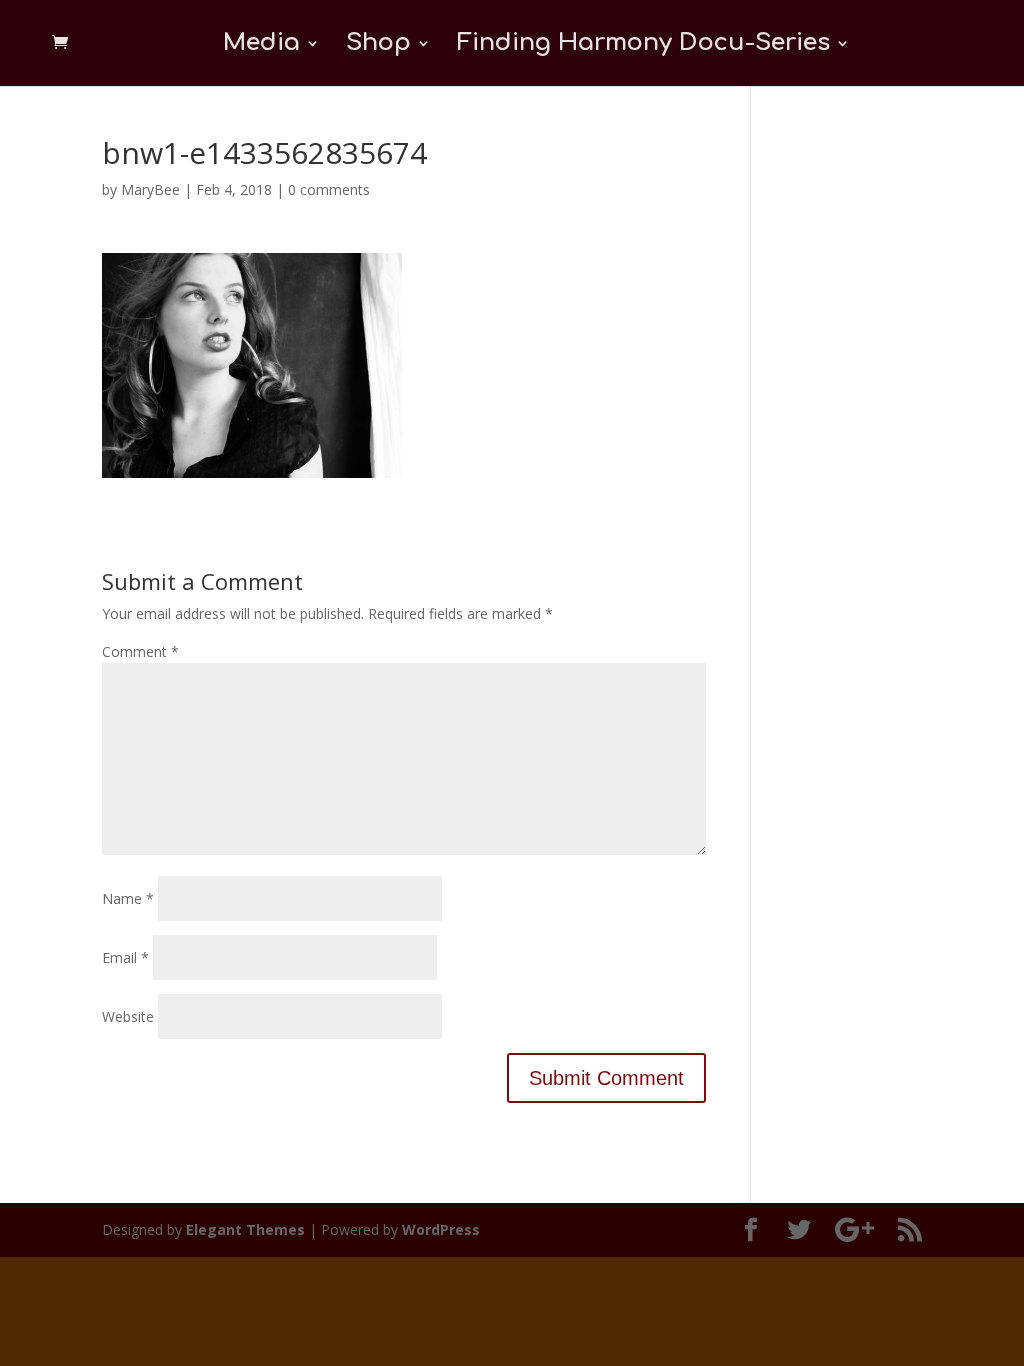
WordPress (441, 1229)
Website (128, 1016)
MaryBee (150, 189)
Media (261, 46)
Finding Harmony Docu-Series (643, 46)
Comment (140, 651)
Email (125, 957)
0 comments (329, 189)
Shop (378, 46)
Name (128, 898)
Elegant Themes (245, 1229)
